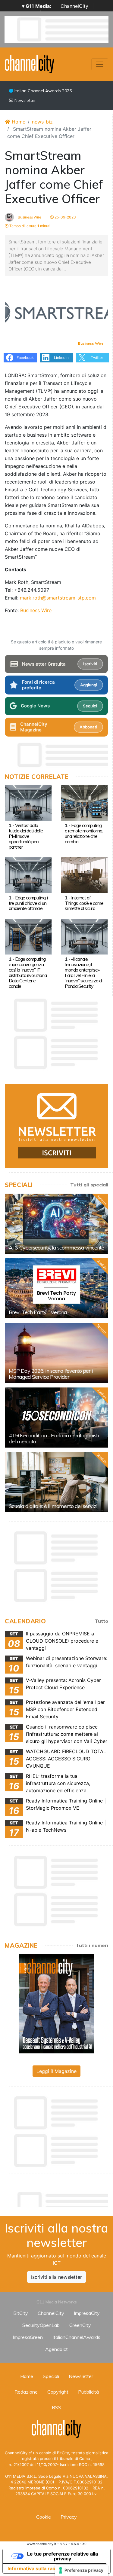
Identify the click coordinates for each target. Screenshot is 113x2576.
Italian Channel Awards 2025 (42, 91)
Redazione (26, 2392)
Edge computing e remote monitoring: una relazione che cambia (84, 833)
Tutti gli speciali (89, 1185)
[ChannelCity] (30, 64)
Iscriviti (90, 664)
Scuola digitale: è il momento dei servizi (53, 1506)
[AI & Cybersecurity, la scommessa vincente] (56, 1224)
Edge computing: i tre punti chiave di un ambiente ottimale (28, 903)
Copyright (58, 2392)
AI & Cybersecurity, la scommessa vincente (56, 1248)
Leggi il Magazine (56, 2071)
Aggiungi (89, 685)
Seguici (90, 706)
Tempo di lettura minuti (29, 226)
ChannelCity (74, 6)
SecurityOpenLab (41, 2325)
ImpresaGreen (28, 2337)
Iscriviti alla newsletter (56, 2277)
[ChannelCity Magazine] (56, 2004)
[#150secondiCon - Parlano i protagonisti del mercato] (56, 1418)
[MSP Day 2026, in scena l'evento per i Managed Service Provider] (56, 1353)
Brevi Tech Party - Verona (38, 1312)
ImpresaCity (87, 2313)
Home (18, 122)
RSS (56, 2407)
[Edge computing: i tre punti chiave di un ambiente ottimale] (28, 875)
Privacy (69, 2517)
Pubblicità (88, 2392)
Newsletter (25, 100)
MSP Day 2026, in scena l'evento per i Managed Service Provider (51, 1374)
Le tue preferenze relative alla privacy (63, 2556)
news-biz (42, 122)
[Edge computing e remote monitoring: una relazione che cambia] (84, 802)
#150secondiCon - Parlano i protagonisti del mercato (54, 1438)
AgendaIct (56, 2349)
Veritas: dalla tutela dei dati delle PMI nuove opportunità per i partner (26, 836)
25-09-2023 (65, 217)
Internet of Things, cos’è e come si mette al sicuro (84, 903)
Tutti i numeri (92, 1945)
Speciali (51, 2376)
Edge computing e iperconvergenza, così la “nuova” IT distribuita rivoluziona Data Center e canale (28, 972)
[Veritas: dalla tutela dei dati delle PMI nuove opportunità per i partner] (28, 802)
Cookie (44, 2517)
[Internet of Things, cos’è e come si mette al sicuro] (84, 875)
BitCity (21, 2313)
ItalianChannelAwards (76, 2337)
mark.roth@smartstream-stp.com (58, 598)
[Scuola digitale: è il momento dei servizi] (56, 1482)
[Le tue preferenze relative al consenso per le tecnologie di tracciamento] (82, 2570)
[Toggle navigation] (100, 64)
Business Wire (29, 217)
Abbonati (88, 727)
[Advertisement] (59, 2198)
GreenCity (80, 2325)
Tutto (101, 1621)
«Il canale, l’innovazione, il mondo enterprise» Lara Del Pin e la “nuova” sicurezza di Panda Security (83, 972)
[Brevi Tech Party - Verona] (56, 1288)
